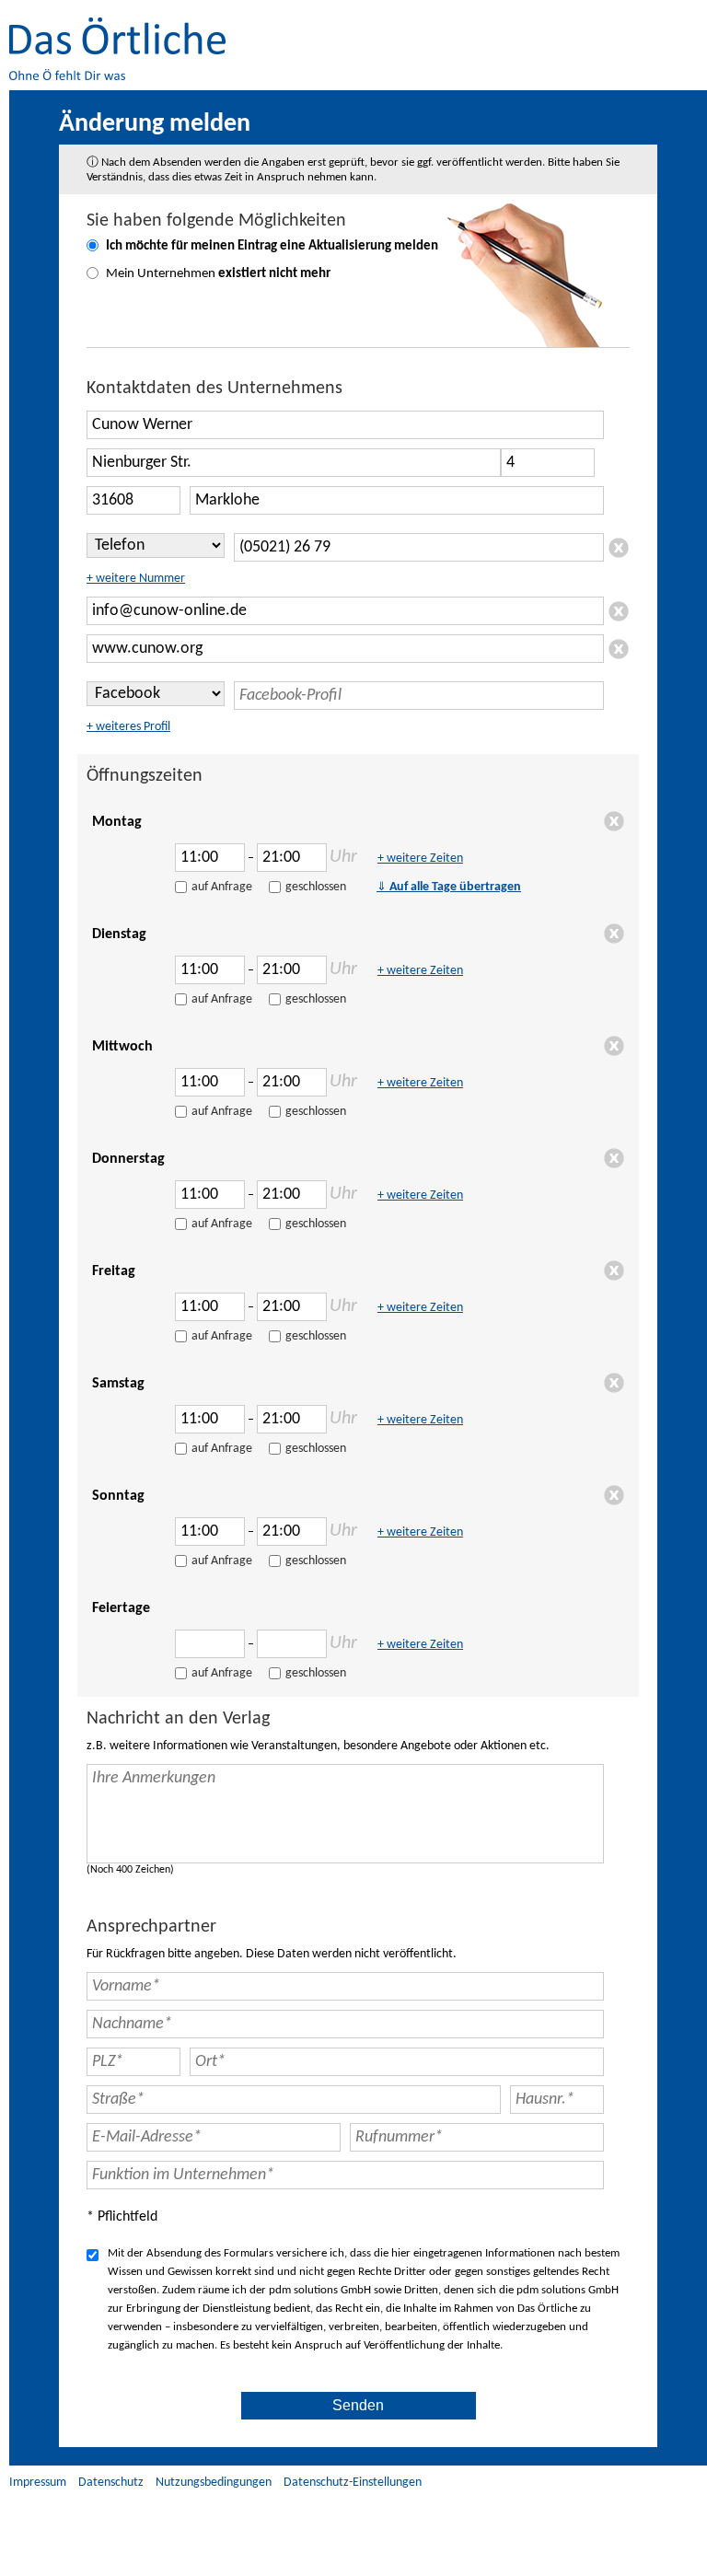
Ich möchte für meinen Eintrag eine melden (272, 246)
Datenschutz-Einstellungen (353, 2483)
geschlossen (316, 887)
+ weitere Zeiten (420, 859)
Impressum (38, 2483)
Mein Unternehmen (218, 274)
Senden (358, 2405)
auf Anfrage (222, 887)
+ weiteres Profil (128, 727)
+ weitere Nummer (136, 579)
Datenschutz (111, 2483)
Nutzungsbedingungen (214, 2483)
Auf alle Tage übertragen (449, 887)
